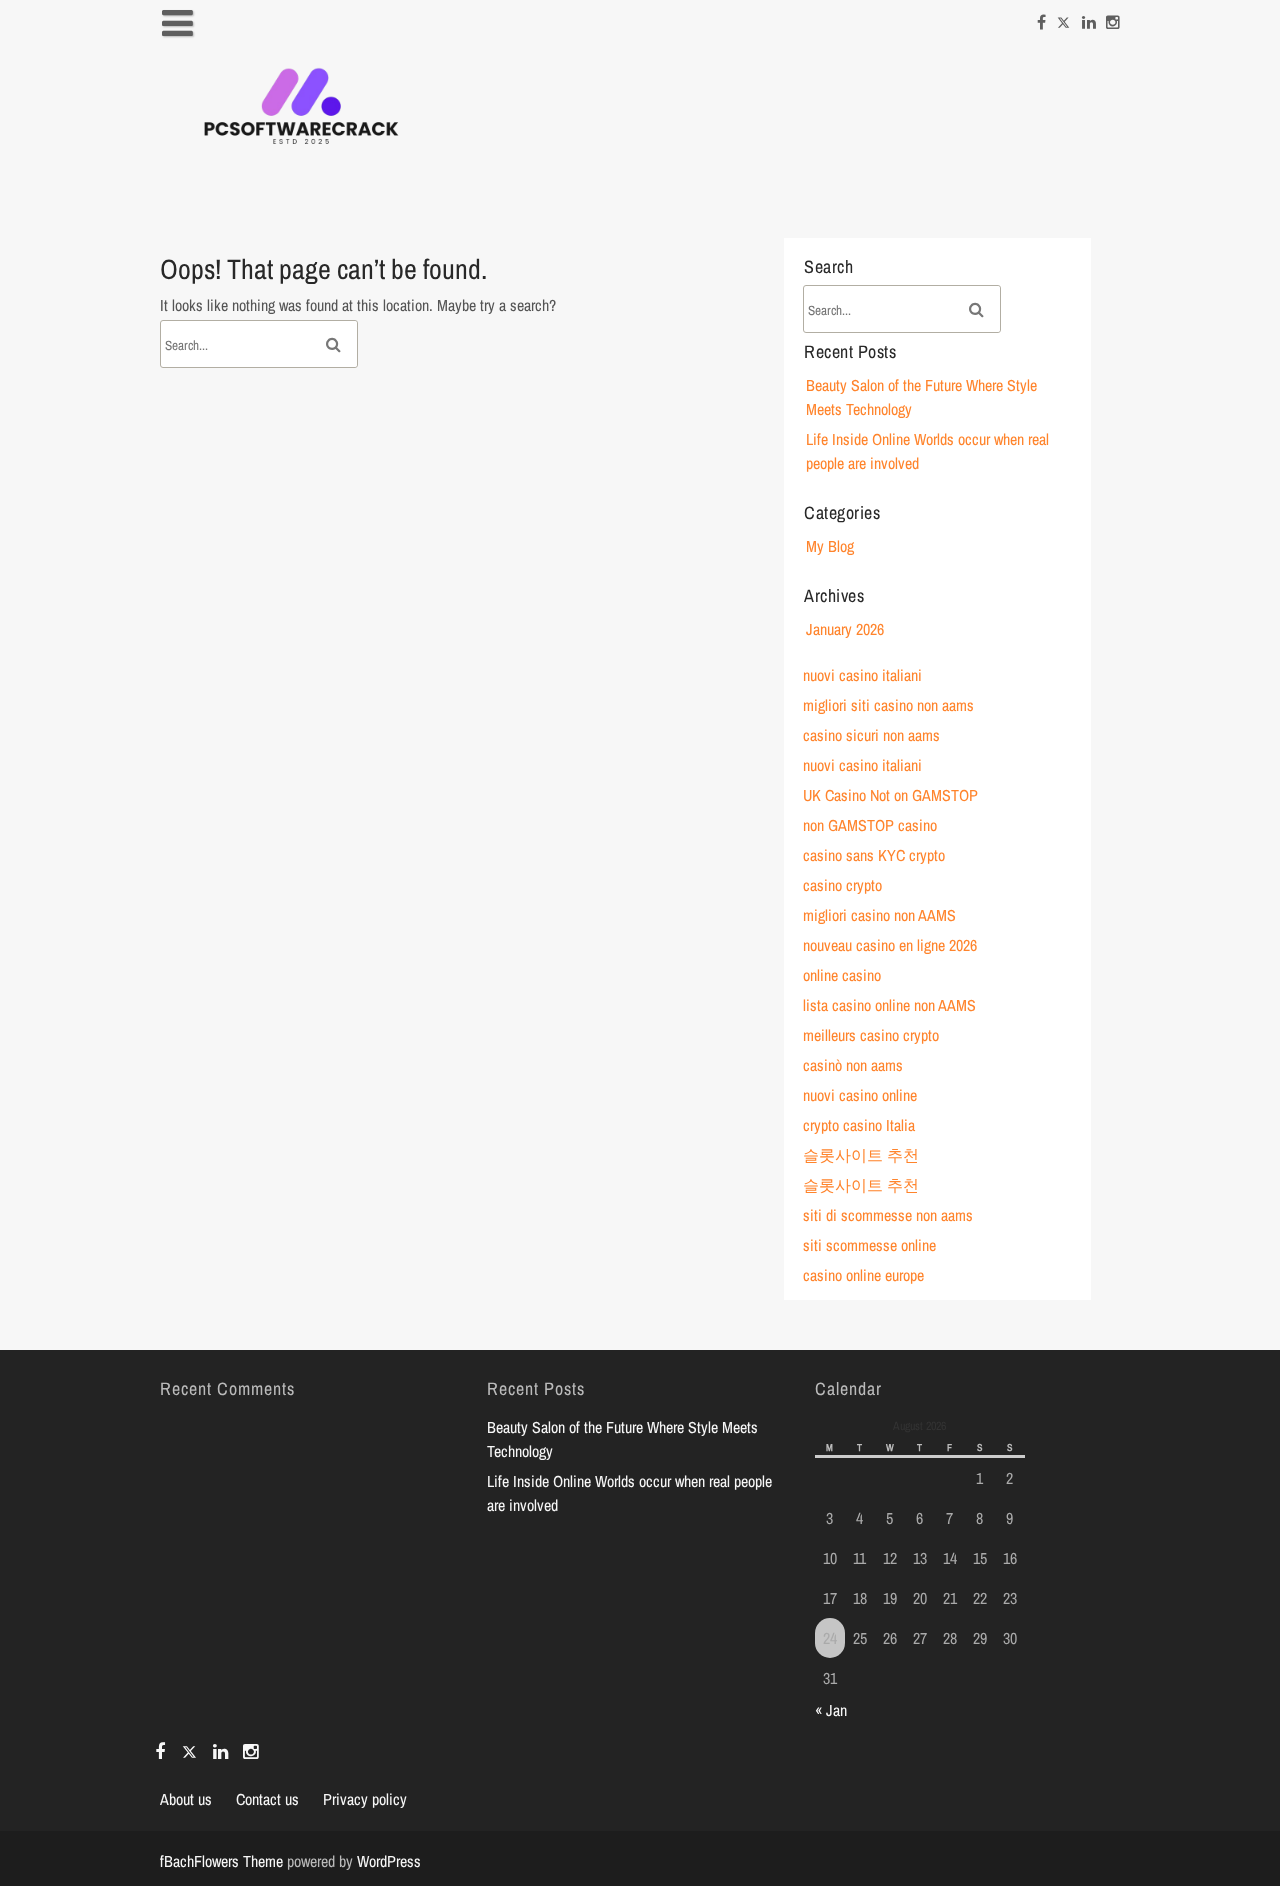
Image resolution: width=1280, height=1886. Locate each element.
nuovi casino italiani (862, 675)
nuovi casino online (860, 1095)
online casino (842, 975)
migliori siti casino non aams (888, 705)
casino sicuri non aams (871, 735)
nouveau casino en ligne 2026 (890, 945)
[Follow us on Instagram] (1113, 17)
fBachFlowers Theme (221, 1861)
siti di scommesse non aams (888, 1215)
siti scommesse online (869, 1245)
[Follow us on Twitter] (1064, 17)
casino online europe (863, 1275)
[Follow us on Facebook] (1041, 17)
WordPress (389, 1861)
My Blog (830, 546)
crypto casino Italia (859, 1125)
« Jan (831, 1710)
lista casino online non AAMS (889, 1005)
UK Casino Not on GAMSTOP (890, 795)
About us (186, 1799)
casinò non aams (853, 1065)
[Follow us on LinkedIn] (1089, 17)
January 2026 (845, 629)
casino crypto (842, 885)
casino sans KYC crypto (874, 855)
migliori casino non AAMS (879, 915)
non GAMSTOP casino (870, 825)
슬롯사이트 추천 (861, 1155)
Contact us (267, 1799)
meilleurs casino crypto (871, 1035)
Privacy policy (365, 1799)
